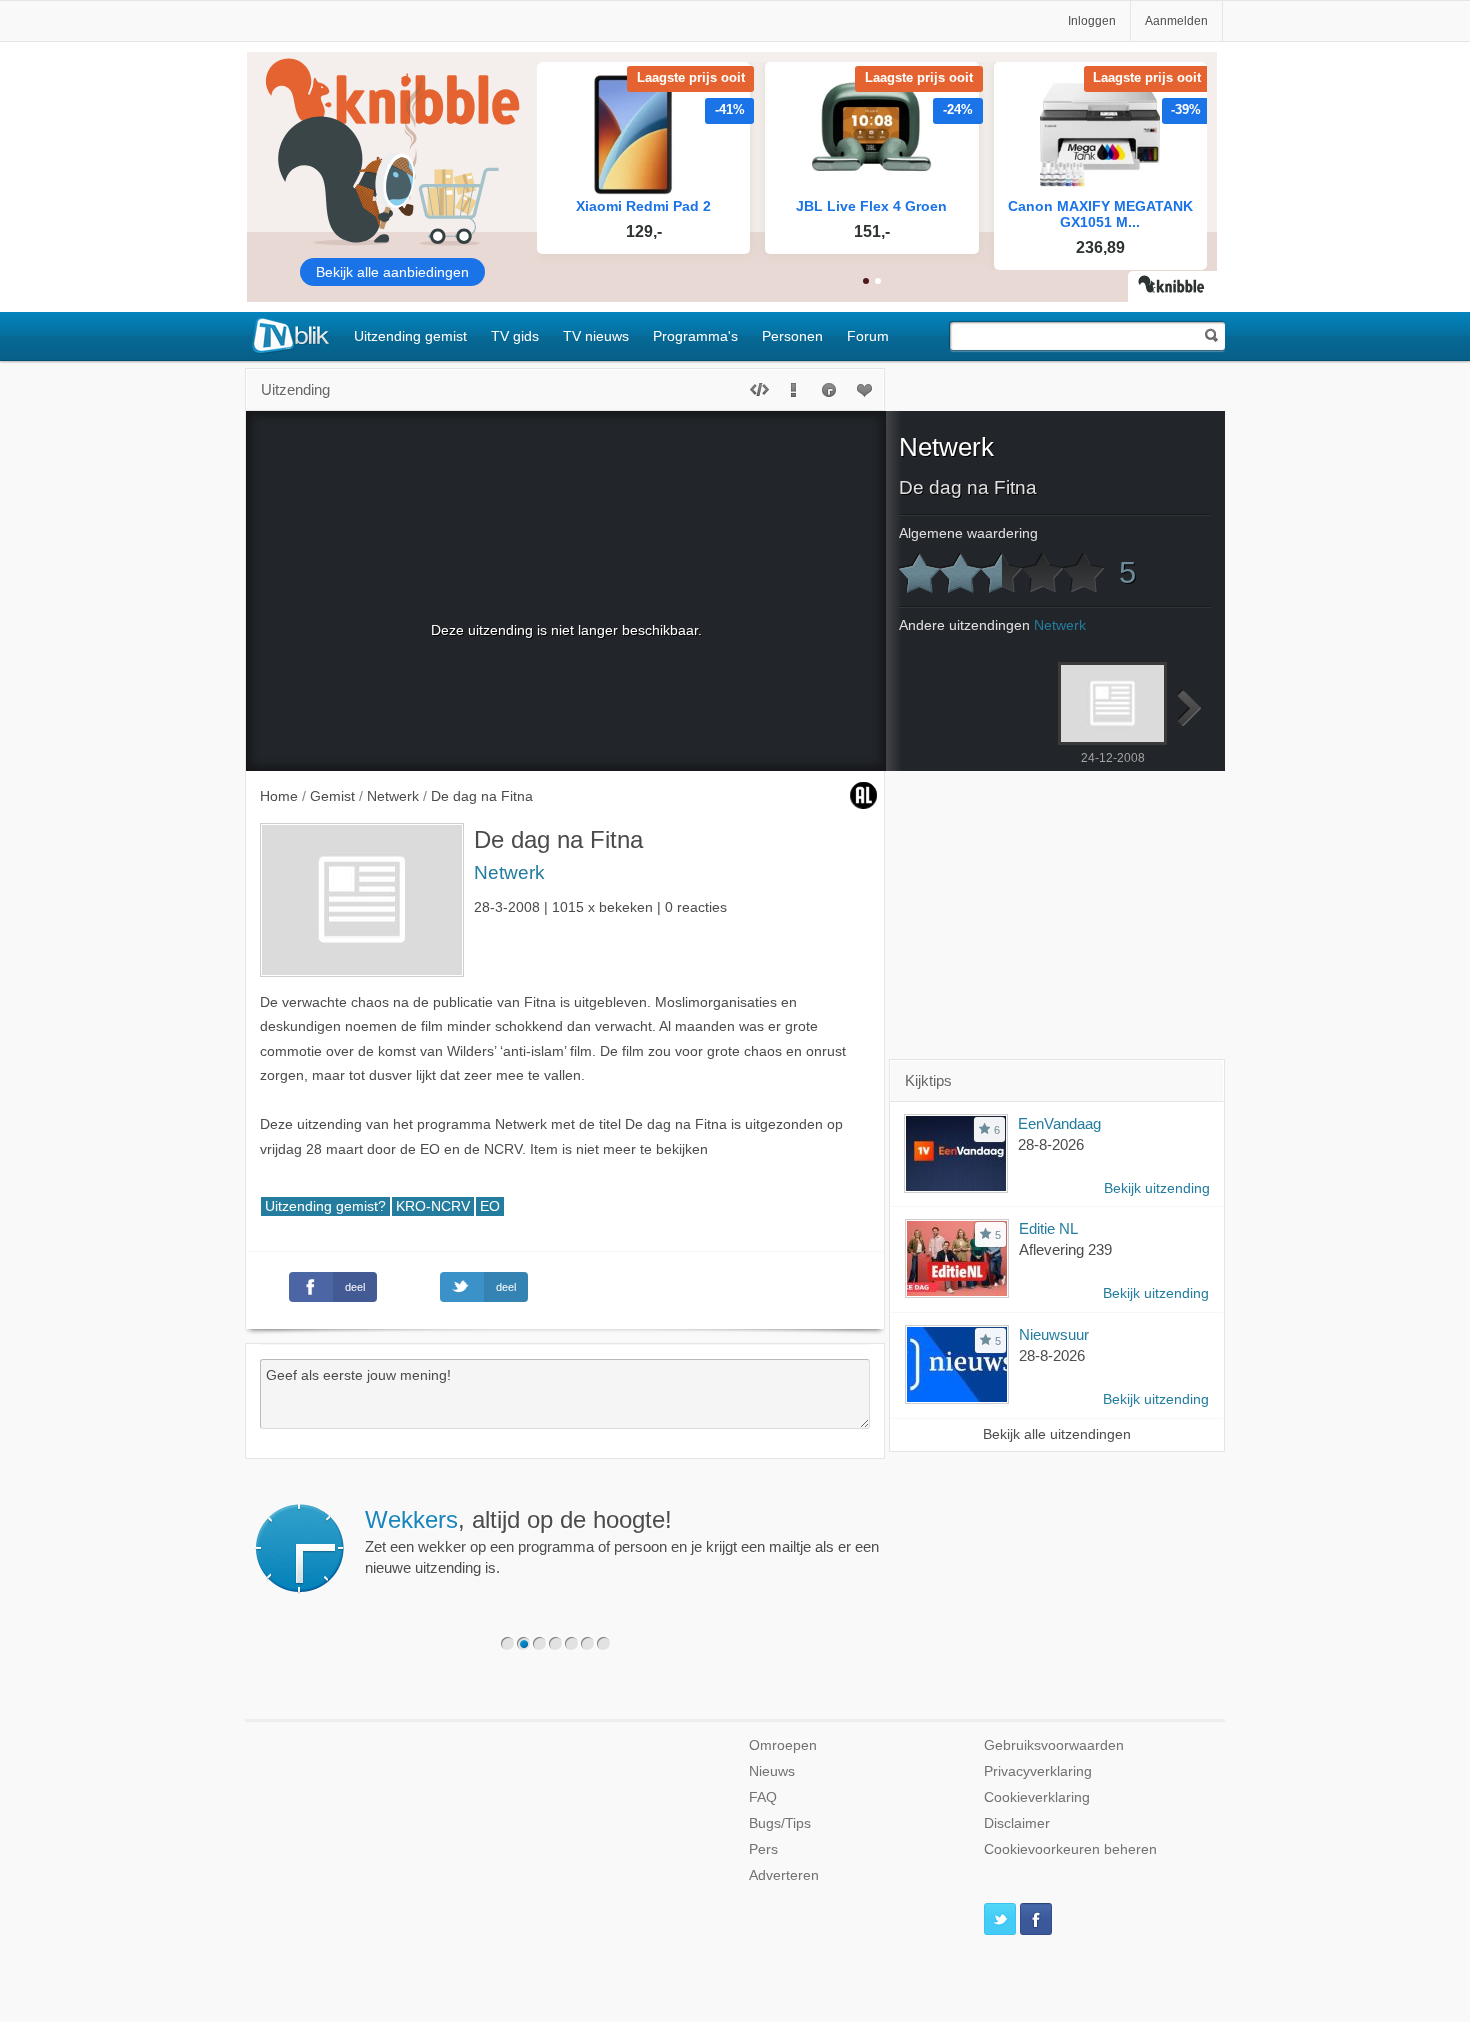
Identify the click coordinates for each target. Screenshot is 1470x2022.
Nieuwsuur (1054, 1334)
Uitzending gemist (410, 336)
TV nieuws (596, 336)
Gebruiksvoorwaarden (1054, 1745)
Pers (763, 1849)
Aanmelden (1176, 21)
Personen (792, 336)
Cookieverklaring (1037, 1797)
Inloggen (1092, 21)
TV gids (515, 336)
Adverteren (784, 1875)
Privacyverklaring (1038, 1771)
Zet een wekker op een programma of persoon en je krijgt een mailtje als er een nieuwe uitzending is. (622, 1541)
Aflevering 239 (1065, 1249)
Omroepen (783, 1745)
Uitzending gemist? (325, 1206)
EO (490, 1206)
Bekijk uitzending (1157, 1188)
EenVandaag (1059, 1123)
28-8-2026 (1051, 1144)
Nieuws (772, 1771)
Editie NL (1048, 1228)
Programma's (695, 336)
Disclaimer (1017, 1823)
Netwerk (509, 872)
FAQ (763, 1797)
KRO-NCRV (433, 1206)
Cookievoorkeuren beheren (1070, 1849)
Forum (868, 336)
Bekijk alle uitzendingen (1057, 1434)
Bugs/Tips (780, 1823)
